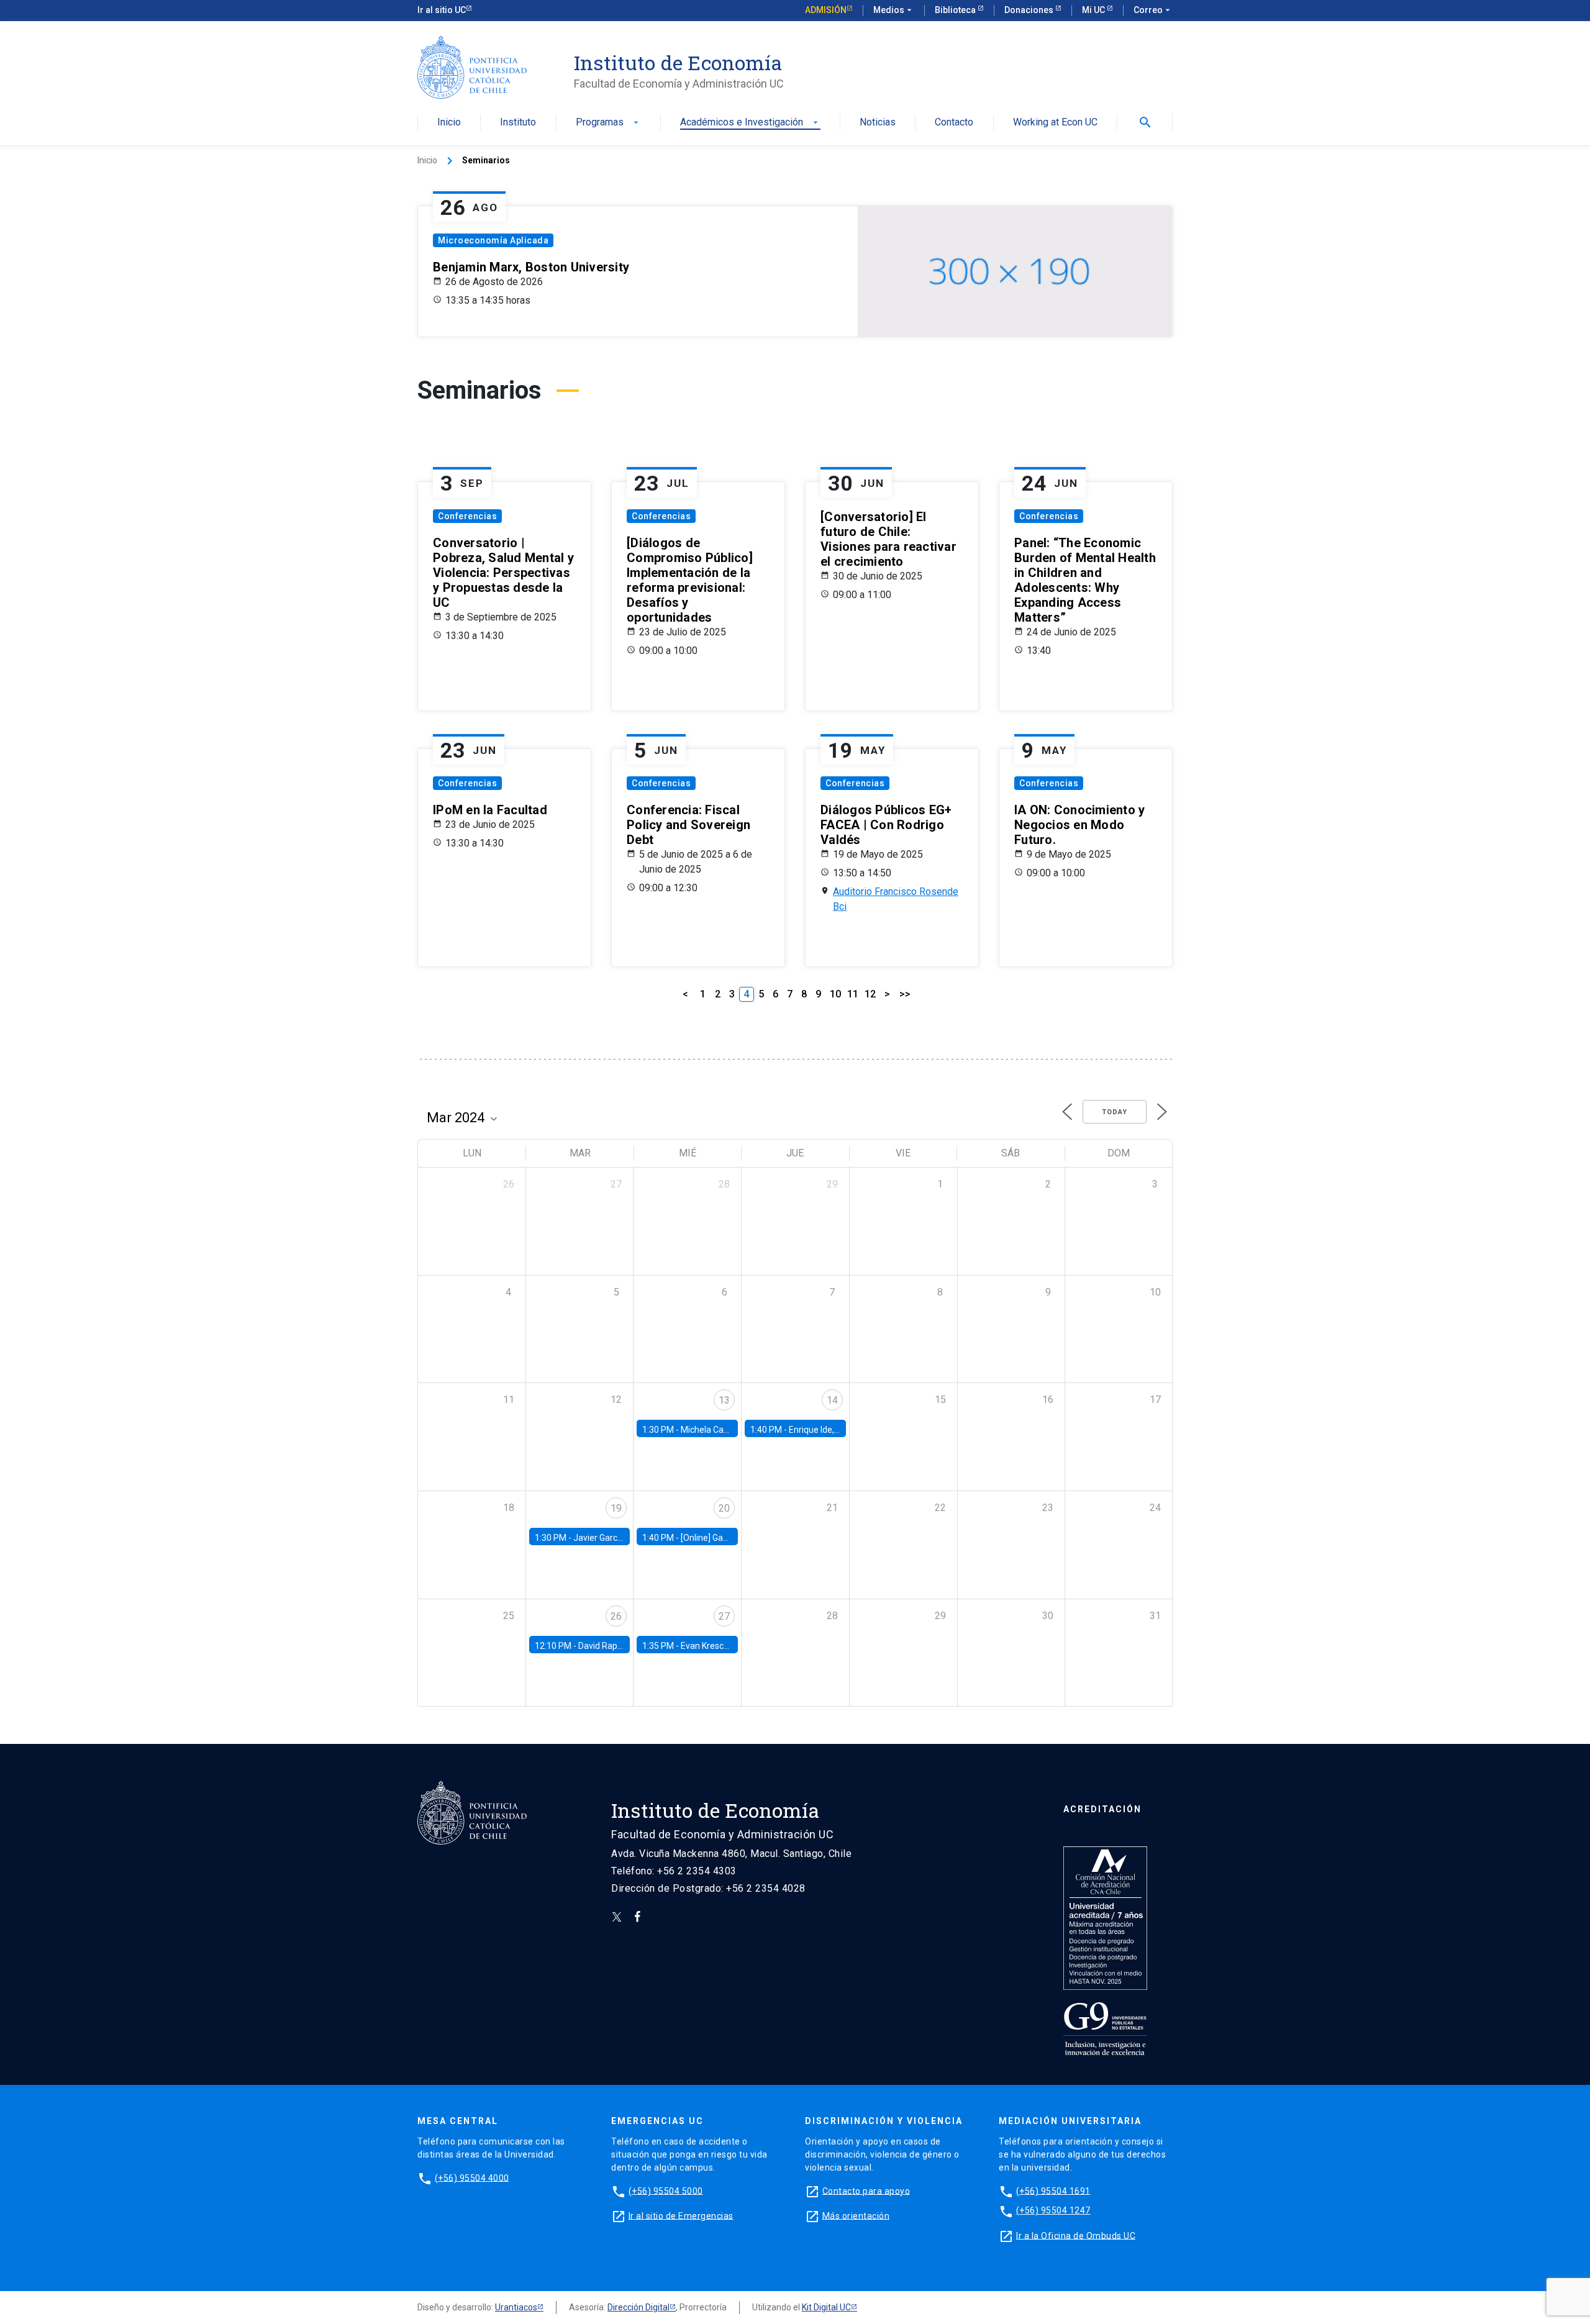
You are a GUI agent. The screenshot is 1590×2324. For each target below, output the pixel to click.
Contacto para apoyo (866, 2190)
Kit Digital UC (826, 2307)
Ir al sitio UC (442, 10)
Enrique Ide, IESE (821, 1430)
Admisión (826, 10)
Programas (608, 123)
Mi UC (1094, 10)
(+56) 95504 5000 (666, 2190)
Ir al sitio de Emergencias (681, 2215)
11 (853, 994)
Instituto (518, 123)
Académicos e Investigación (750, 123)
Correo (1153, 10)
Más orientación (856, 2215)
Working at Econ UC (1055, 123)
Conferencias (467, 516)
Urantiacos (516, 2307)
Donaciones (1030, 10)
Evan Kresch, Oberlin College (736, 1646)
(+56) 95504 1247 (1053, 2210)
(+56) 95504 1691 (1053, 2190)
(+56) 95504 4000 (472, 2177)
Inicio (449, 123)
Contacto (954, 123)
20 (724, 1508)
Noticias (878, 123)
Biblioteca (956, 10)
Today (1115, 1112)
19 (616, 1508)
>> (905, 994)
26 (616, 1616)
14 (832, 1400)
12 (870, 994)
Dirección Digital (638, 2307)
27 (724, 1616)
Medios (894, 10)
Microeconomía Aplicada (493, 240)
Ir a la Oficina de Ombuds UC (1076, 2235)
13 (724, 1400)
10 (835, 994)
